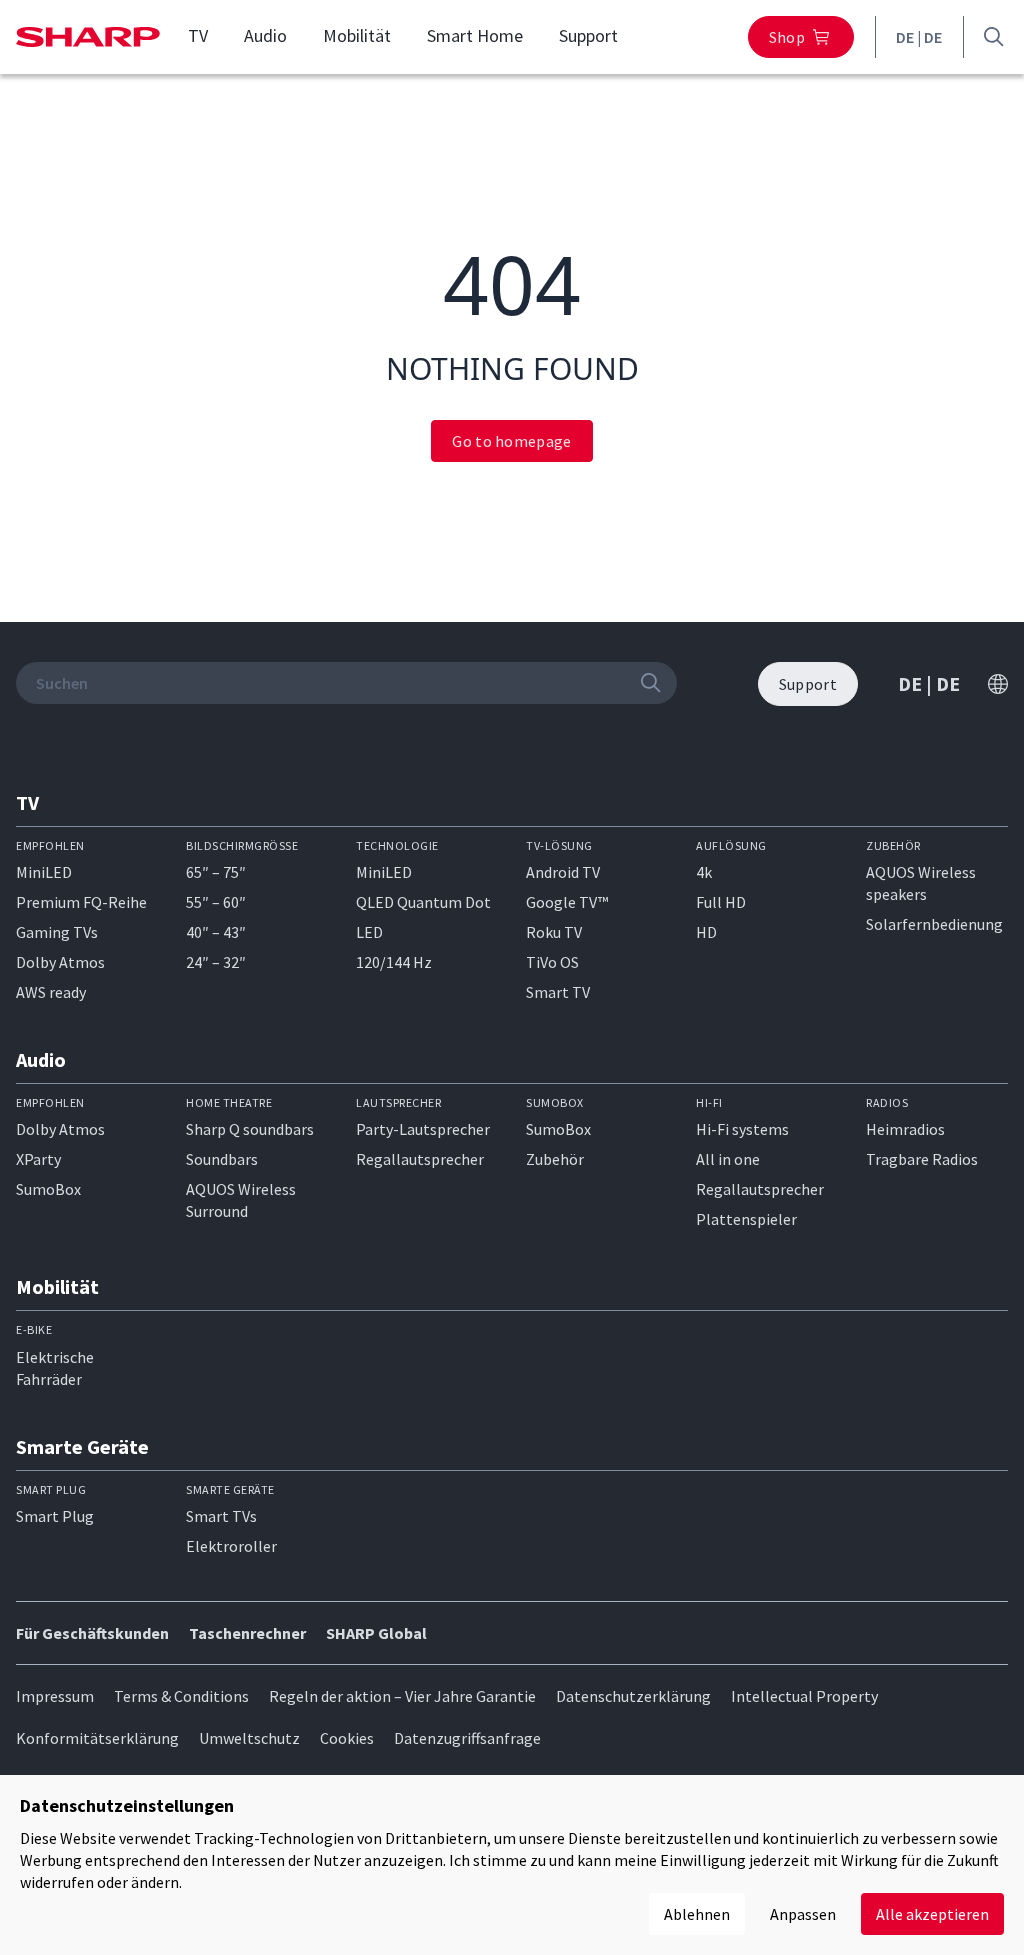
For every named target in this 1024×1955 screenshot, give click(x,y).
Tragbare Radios (922, 1159)
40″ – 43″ (216, 932)
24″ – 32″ (216, 962)
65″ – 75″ (216, 872)
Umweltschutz (249, 1738)
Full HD (721, 902)
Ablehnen (697, 1914)
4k (704, 872)
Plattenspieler (746, 1219)
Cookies (347, 1738)
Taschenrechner (247, 1633)
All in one (728, 1159)
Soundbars (222, 1159)
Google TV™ (567, 902)
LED (369, 932)
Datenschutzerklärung (633, 1696)
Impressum (55, 1696)
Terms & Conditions (181, 1696)
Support (588, 36)
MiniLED (44, 872)
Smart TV (558, 992)
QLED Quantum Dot (423, 902)
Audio (265, 36)
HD (706, 932)
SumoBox (48, 1189)
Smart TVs (221, 1516)
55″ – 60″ (216, 902)
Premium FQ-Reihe (81, 902)
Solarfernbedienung (934, 924)
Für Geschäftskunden (92, 1633)
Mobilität (357, 36)
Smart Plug (55, 1516)
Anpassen (803, 1914)
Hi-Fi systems (742, 1129)
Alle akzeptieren (932, 1914)
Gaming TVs (57, 932)
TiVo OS (552, 962)
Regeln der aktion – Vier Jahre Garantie (402, 1696)
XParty (38, 1159)
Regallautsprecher (420, 1159)
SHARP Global (376, 1633)
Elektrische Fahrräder (55, 1368)
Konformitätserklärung (97, 1738)
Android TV (563, 872)
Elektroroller (231, 1546)
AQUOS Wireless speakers (921, 883)
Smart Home (475, 36)
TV (198, 36)
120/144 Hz (394, 962)
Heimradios (905, 1129)
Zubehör (555, 1159)
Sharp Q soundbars (250, 1129)
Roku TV (554, 932)
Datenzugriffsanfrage (467, 1738)
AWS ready (51, 992)
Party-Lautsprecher (423, 1129)
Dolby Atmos (60, 962)
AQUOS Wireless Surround (241, 1200)
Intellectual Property (804, 1696)
